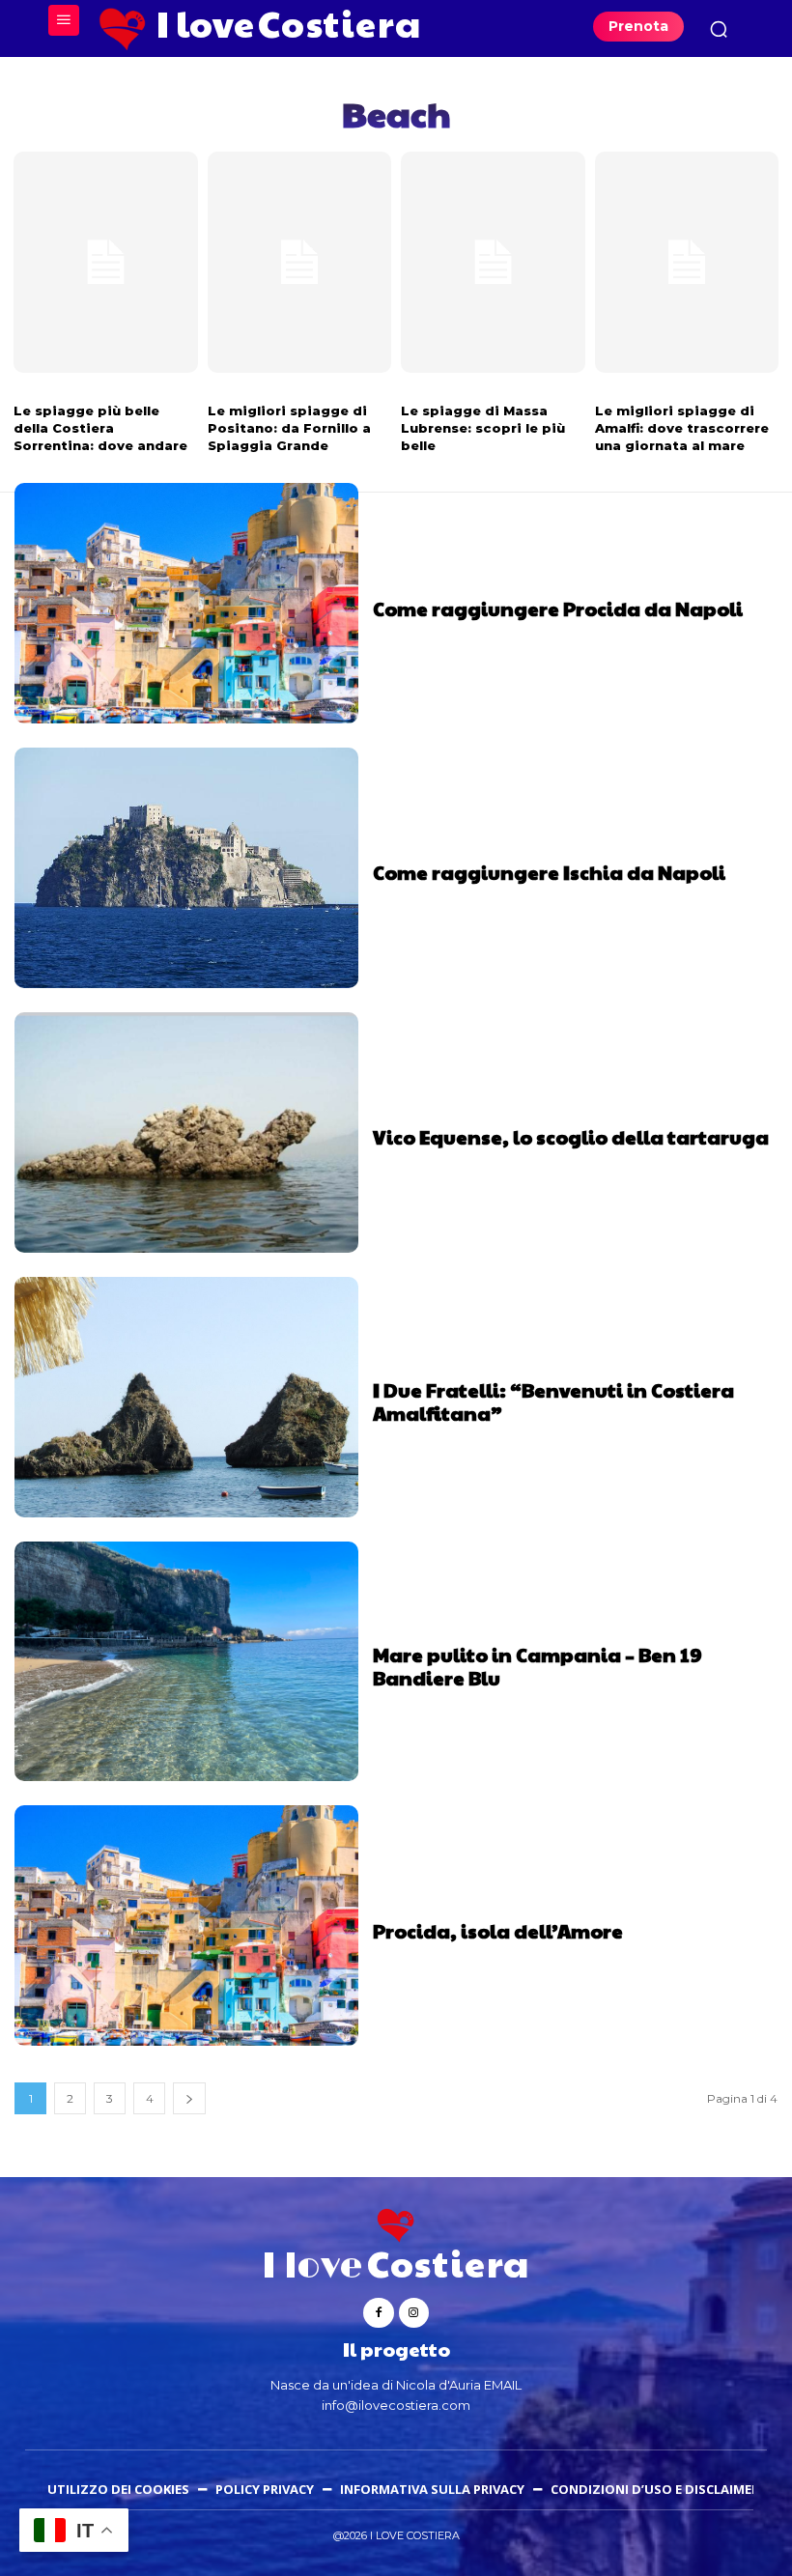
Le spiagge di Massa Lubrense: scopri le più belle (483, 428)
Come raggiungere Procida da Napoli (558, 609)
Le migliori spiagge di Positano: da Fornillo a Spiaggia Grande (289, 428)
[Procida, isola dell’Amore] (186, 1925)
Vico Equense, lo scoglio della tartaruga (571, 1137)
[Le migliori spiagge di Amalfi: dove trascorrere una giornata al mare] (687, 262)
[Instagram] (414, 2313)
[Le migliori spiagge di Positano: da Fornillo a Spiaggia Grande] (300, 262)
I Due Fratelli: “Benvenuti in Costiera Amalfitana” (553, 1401)
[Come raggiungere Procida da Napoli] (186, 603)
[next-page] (189, 2098)
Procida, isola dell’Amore (498, 1931)
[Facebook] (378, 2313)
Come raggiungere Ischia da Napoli (549, 872)
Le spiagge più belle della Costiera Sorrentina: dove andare (100, 428)
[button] (719, 29)
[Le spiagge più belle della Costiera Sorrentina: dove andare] (106, 262)
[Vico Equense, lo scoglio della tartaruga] (186, 1132)
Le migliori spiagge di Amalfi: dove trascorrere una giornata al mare (682, 428)
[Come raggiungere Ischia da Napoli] (186, 868)
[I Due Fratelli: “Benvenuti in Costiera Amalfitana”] (186, 1397)
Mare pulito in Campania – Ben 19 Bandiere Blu (537, 1666)
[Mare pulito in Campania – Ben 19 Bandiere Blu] (186, 1662)
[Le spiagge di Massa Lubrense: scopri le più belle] (493, 262)
